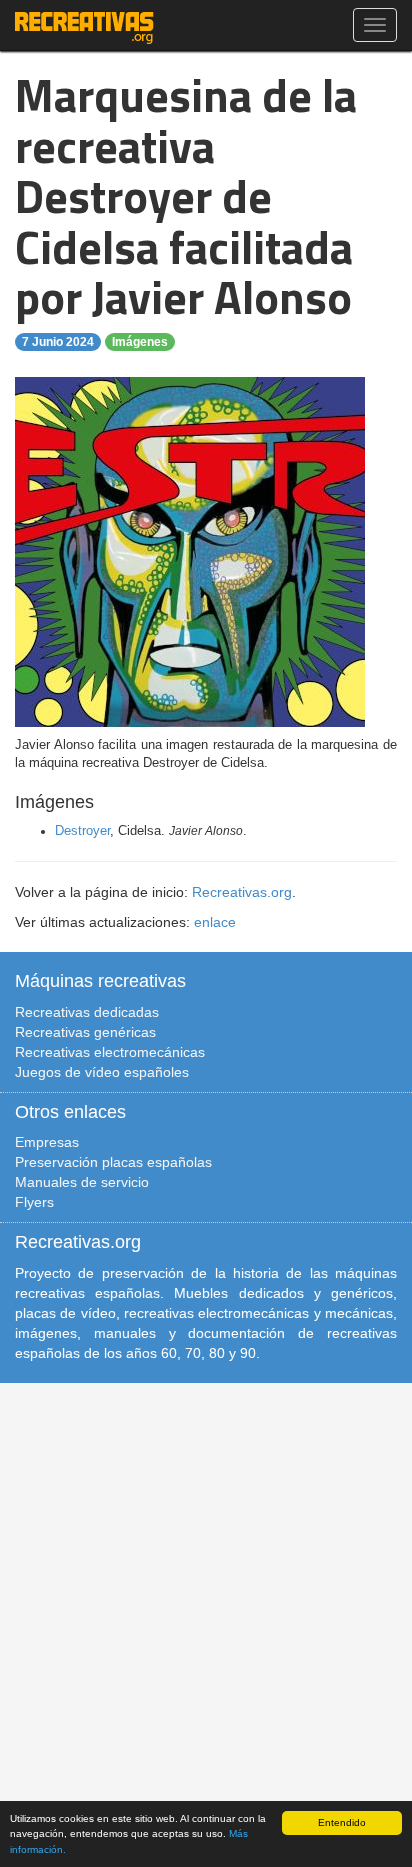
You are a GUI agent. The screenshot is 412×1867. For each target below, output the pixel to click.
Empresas (47, 1142)
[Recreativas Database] (84, 25)
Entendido (342, 1822)
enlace (215, 922)
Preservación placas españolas (113, 1162)
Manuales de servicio (82, 1182)
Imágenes (140, 342)
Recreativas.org (242, 892)
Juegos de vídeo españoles (102, 1072)
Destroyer (82, 831)
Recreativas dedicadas (87, 1012)
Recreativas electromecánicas (110, 1052)
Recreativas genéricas (85, 1032)
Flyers (34, 1202)
